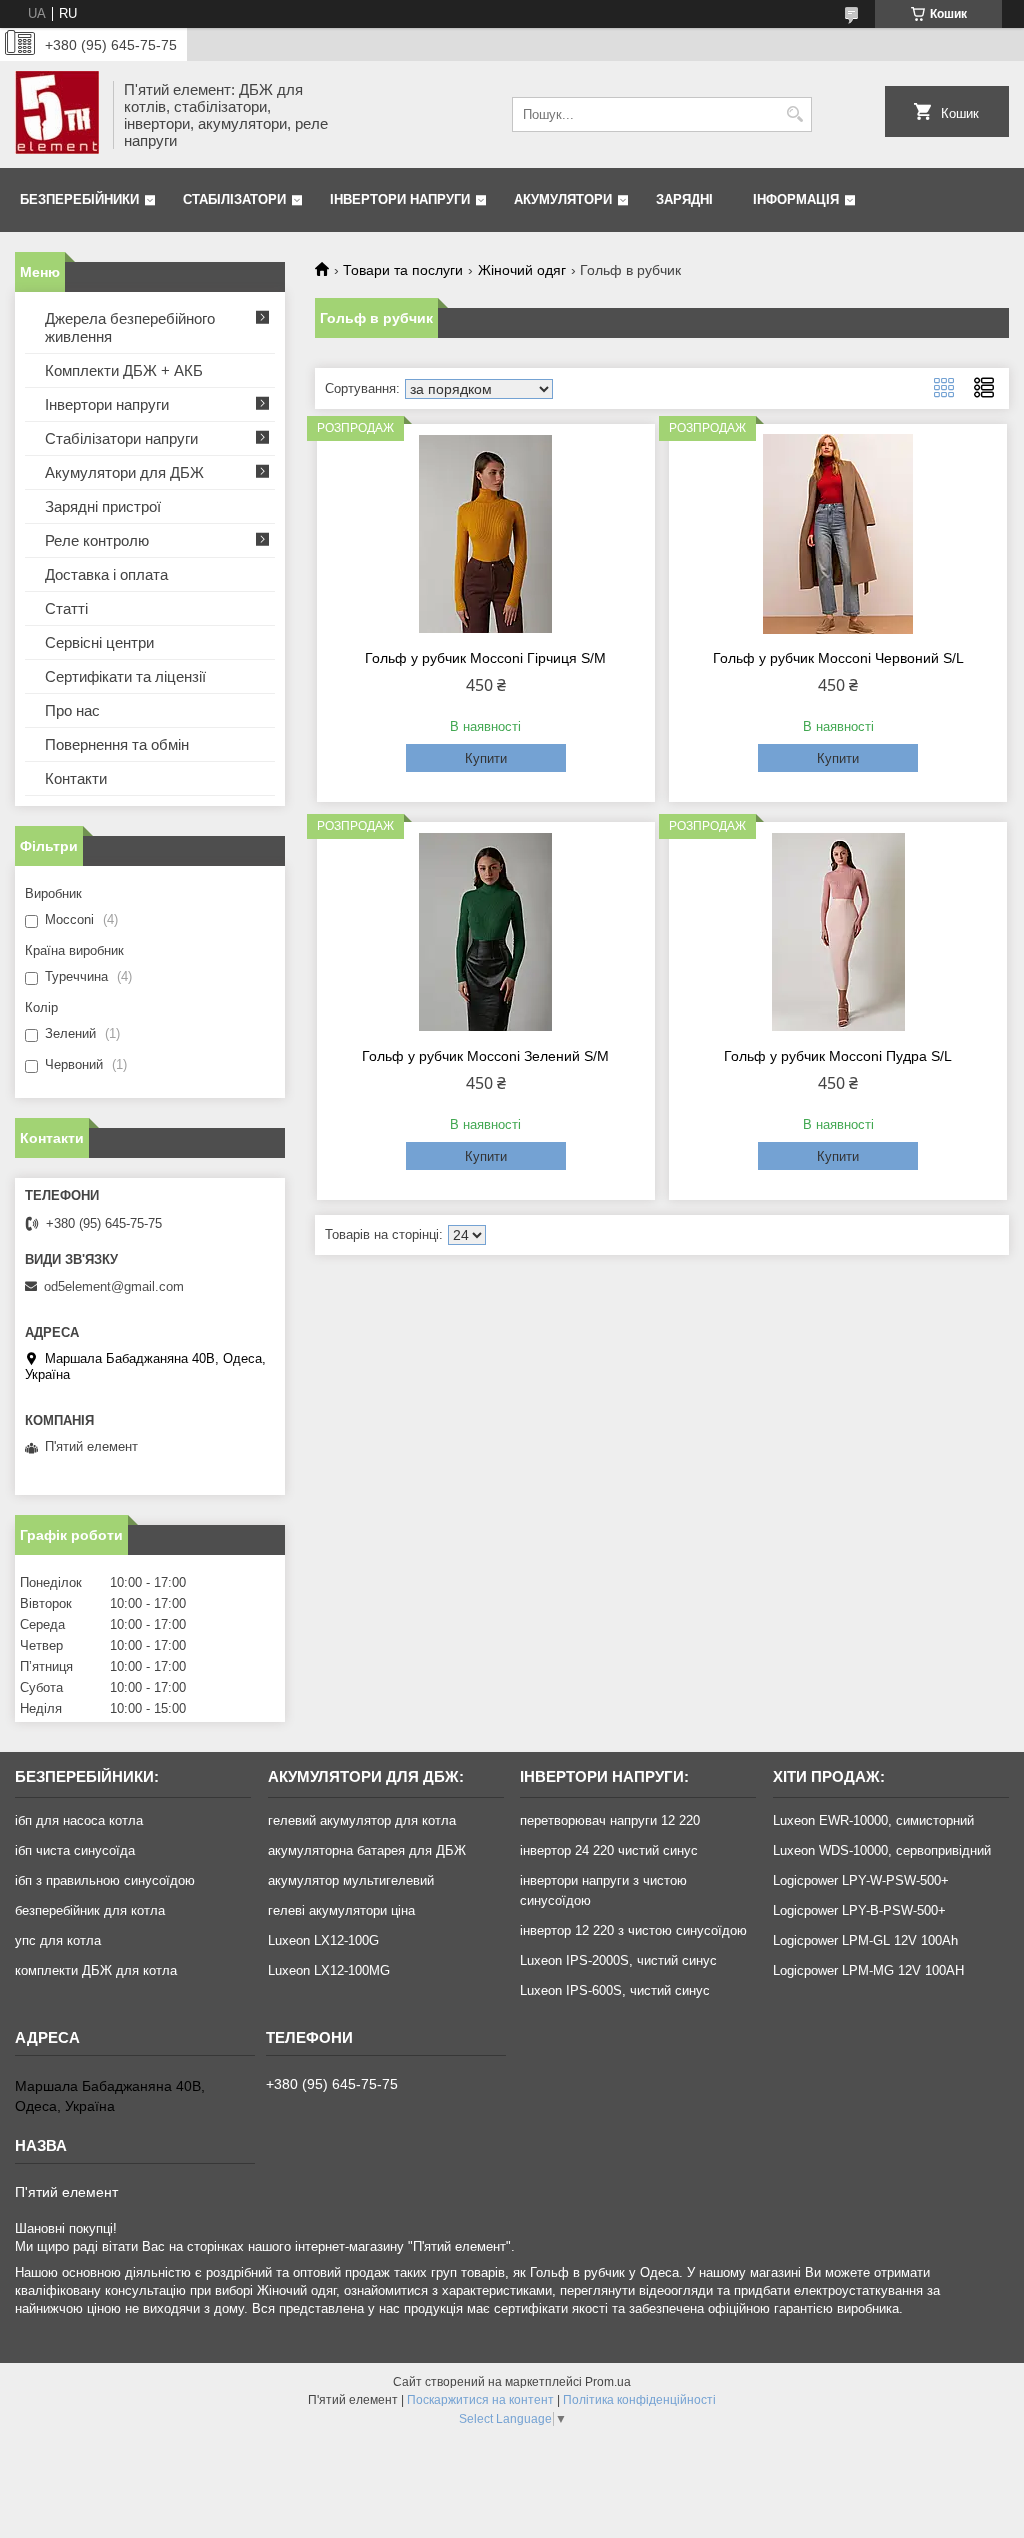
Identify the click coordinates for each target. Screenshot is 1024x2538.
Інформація (796, 199)
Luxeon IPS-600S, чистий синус (615, 1990)
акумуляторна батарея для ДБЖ (367, 1850)
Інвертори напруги (400, 199)
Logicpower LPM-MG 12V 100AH (868, 1970)
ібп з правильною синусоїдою (105, 1880)
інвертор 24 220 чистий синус (609, 1850)
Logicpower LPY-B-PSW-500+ (859, 1910)
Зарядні (684, 199)
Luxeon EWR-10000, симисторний (873, 1820)
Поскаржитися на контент (480, 2400)
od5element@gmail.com (114, 1286)
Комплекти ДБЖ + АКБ (124, 370)
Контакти (76, 778)
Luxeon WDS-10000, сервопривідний (882, 1850)
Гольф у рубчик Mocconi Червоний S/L (838, 658)
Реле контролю (97, 540)
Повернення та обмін (117, 744)
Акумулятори (563, 199)
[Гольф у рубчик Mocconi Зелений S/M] (486, 932)
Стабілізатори (234, 199)
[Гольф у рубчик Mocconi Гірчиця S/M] (486, 534)
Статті (66, 608)
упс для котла (58, 1940)
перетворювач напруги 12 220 (610, 1820)
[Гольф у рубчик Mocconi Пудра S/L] (838, 932)
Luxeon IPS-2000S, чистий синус (618, 1960)
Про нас (72, 710)
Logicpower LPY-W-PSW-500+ (861, 1880)
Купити (486, 758)
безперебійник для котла (90, 1910)
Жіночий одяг (522, 270)
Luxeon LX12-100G (323, 1940)
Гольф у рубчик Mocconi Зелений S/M (485, 1056)
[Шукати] (794, 114)
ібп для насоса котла (79, 1820)
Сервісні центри (99, 642)
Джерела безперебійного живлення (130, 327)
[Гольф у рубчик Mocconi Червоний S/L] (838, 534)
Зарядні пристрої (103, 506)
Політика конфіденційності (639, 2400)
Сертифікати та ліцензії (125, 676)
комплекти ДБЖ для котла (96, 1970)
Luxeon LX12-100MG (329, 1970)
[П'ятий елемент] (57, 114)
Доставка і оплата (106, 574)
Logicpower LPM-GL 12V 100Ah (865, 1940)
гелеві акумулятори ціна (341, 1910)
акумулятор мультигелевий (351, 1880)
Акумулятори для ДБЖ (124, 472)
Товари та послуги (403, 270)
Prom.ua (608, 2382)
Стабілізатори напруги (121, 438)
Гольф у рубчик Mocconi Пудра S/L (838, 1056)
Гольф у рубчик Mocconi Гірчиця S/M (485, 658)
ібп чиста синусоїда (75, 1850)
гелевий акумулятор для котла (362, 1820)
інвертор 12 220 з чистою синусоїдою (633, 1930)
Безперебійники (79, 199)
